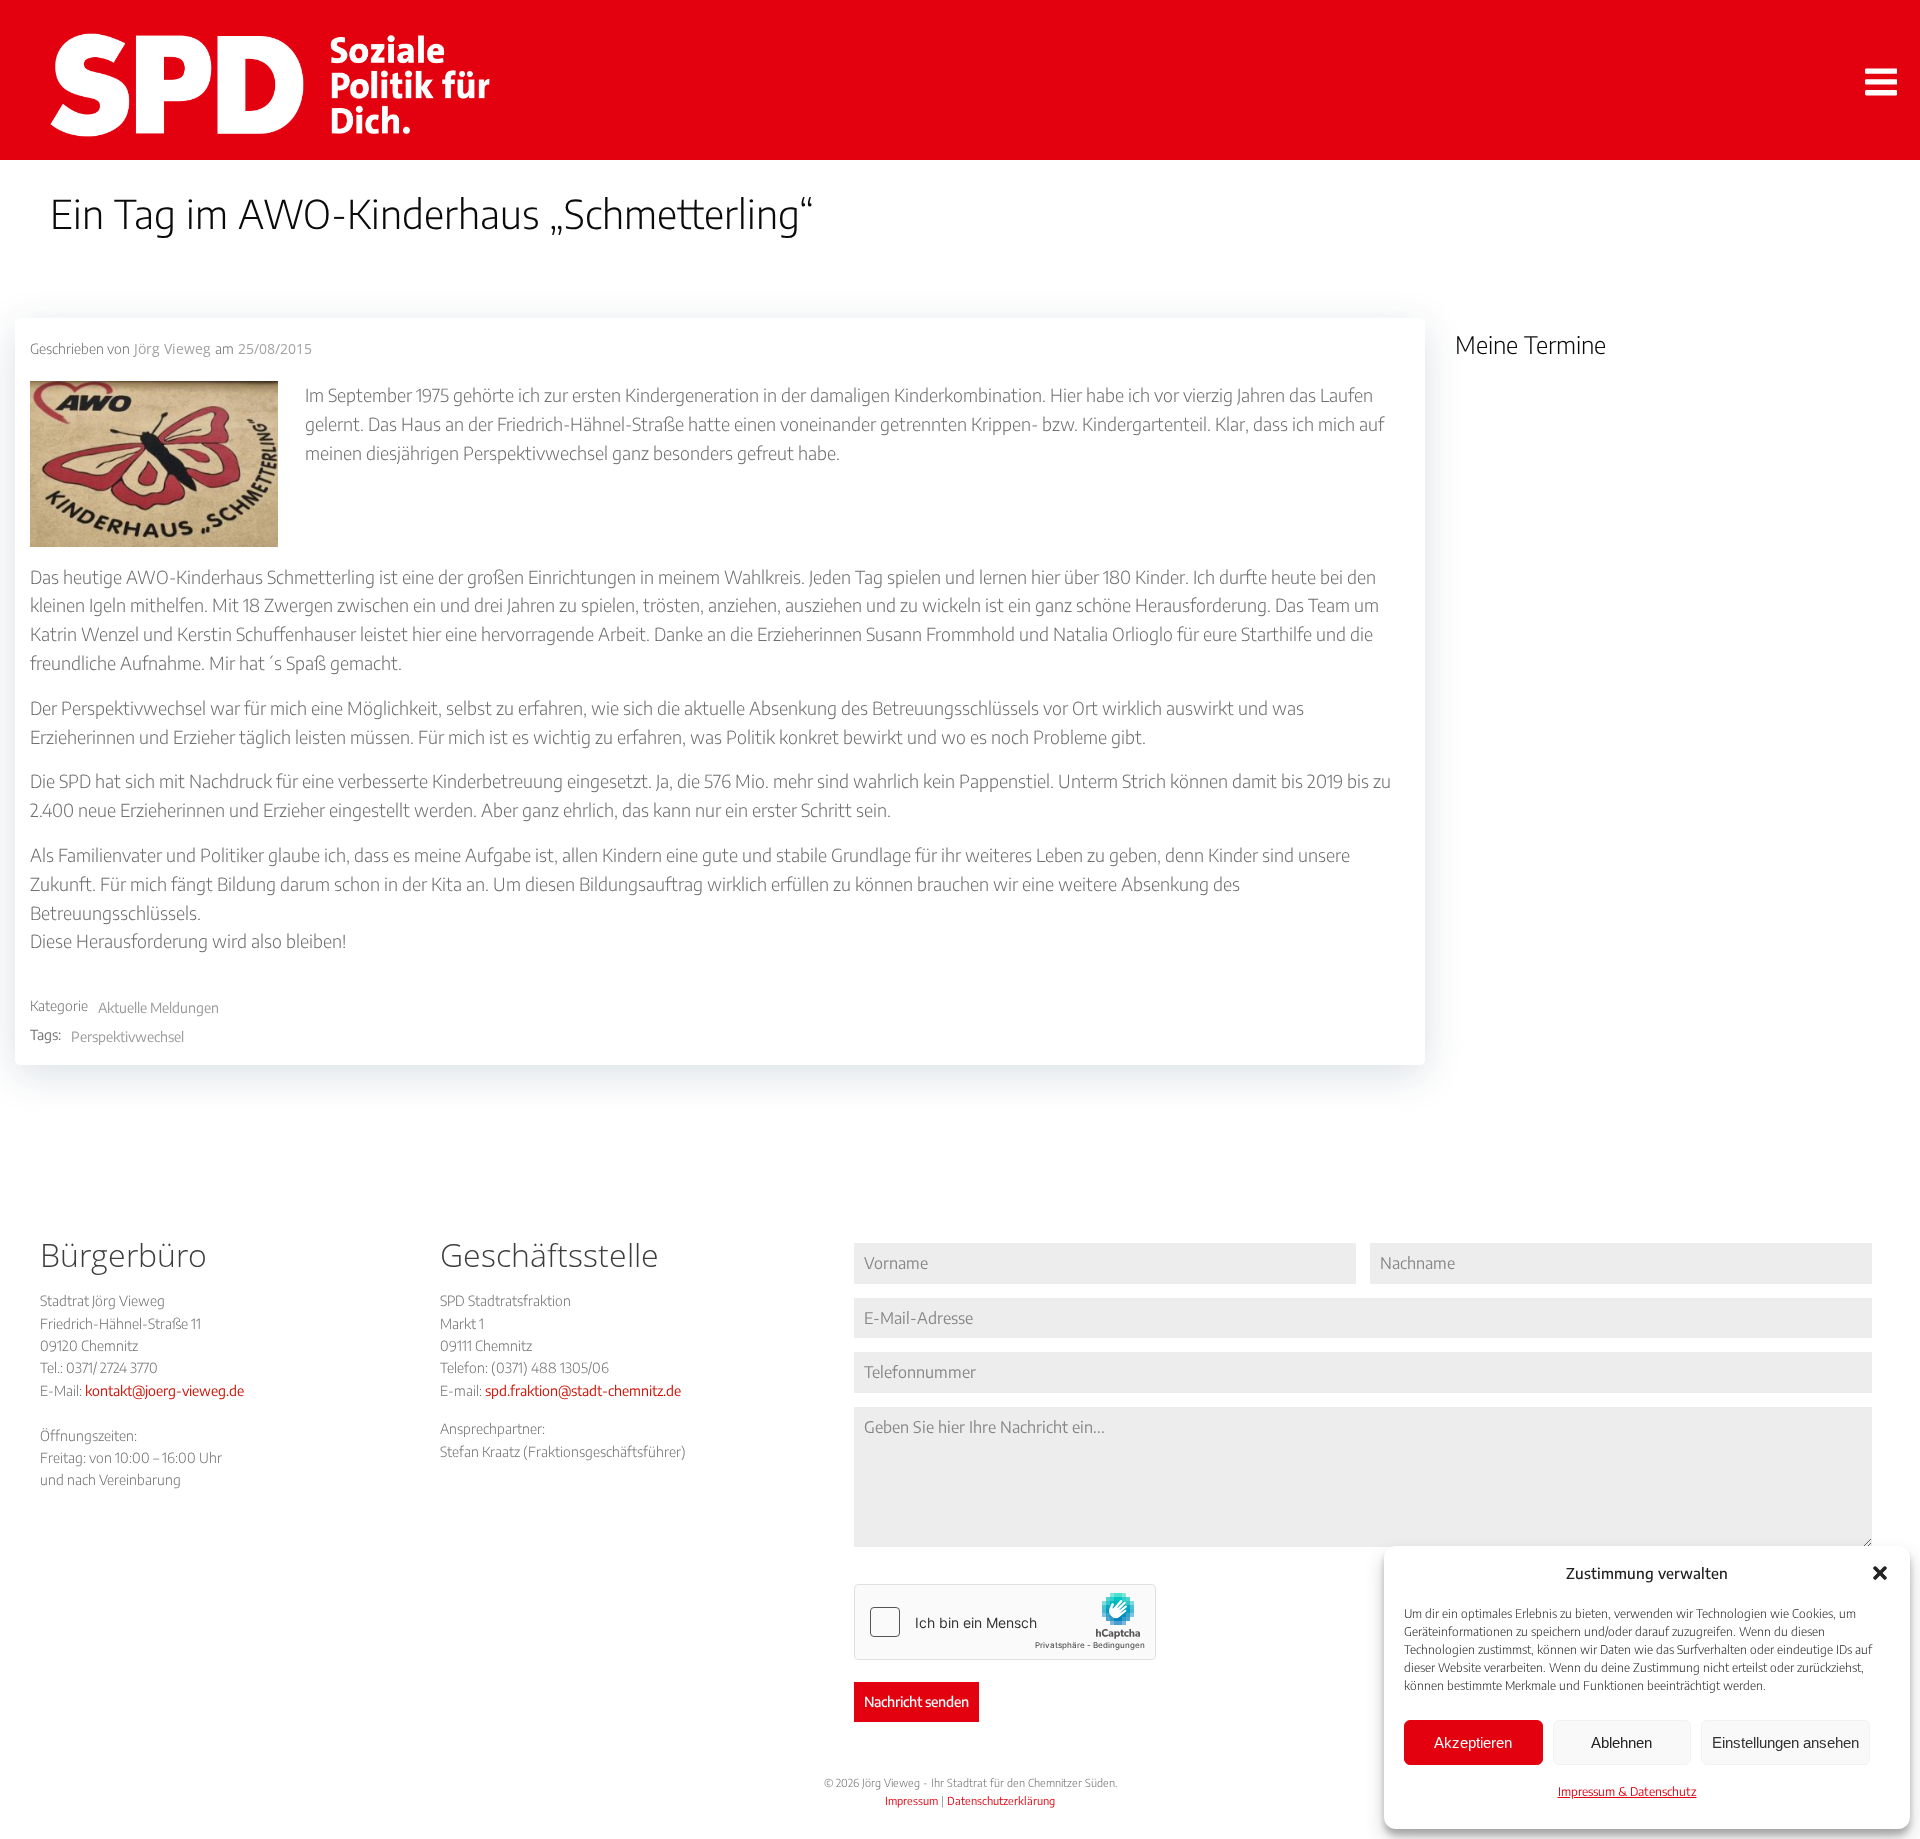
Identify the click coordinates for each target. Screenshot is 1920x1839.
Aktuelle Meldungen (158, 1007)
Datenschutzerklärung (1001, 1800)
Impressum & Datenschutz (1627, 1791)
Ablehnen (1621, 1742)
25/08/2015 (275, 348)
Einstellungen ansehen (1785, 1742)
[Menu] (1877, 83)
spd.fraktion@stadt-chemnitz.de (583, 1390)
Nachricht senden (916, 1701)
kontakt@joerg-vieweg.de (164, 1390)
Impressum (911, 1800)
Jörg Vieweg (172, 348)
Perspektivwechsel (127, 1036)
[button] (1880, 1573)
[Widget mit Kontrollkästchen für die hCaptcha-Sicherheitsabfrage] (1005, 1622)
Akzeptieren (1473, 1742)
